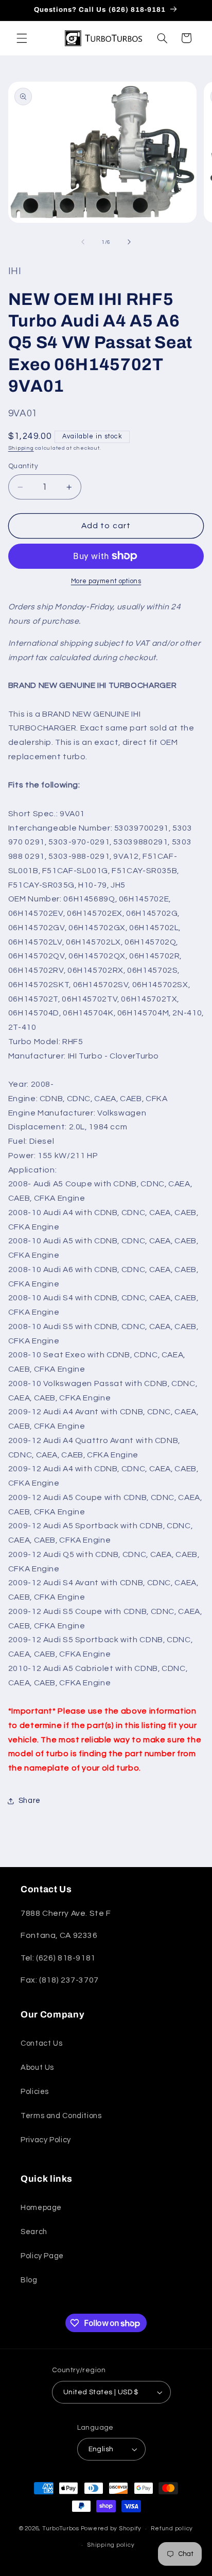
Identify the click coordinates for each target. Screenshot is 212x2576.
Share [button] (30, 1801)
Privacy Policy (46, 2140)
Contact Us (41, 2043)
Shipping (21, 448)
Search (34, 2232)
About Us (37, 2068)
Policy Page (42, 2256)
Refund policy (172, 2529)
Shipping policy (111, 2545)
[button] (22, 38)
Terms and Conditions (61, 2116)
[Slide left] (83, 242)
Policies (35, 2092)
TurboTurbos (61, 2529)
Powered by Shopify (111, 2529)
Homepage (41, 2208)
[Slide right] (129, 242)
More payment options (106, 581)
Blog (29, 2280)
